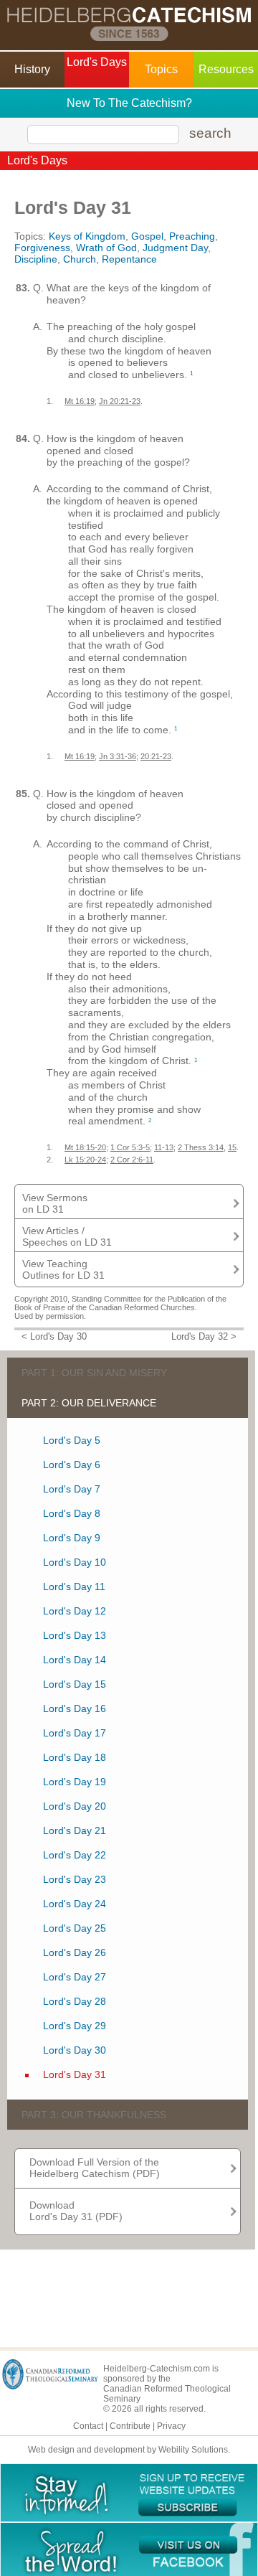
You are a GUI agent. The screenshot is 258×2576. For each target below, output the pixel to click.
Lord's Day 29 (75, 2026)
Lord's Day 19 (75, 1782)
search (210, 133)
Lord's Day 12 (75, 1611)
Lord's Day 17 (75, 1733)
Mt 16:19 (80, 401)
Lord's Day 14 (75, 1660)
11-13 (164, 1147)
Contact (88, 2426)
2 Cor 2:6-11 (132, 1160)
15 (232, 1147)
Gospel (147, 236)
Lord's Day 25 (75, 1928)
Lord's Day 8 (72, 1513)
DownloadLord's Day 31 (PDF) (76, 2211)
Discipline (36, 259)
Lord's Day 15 (75, 1684)
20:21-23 (156, 756)
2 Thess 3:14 (201, 1147)
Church (80, 259)
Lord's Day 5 (72, 1440)
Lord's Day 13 (75, 1635)
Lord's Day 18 (75, 1757)
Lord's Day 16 (75, 1708)
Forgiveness (42, 248)
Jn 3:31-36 (118, 756)
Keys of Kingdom (87, 236)
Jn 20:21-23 (120, 401)
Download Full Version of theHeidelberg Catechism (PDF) (95, 2168)
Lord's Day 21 (75, 1830)
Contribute (130, 2426)
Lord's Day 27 (75, 1977)
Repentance (129, 259)
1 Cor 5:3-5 (130, 1147)
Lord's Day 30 (75, 2050)
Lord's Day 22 (75, 1855)
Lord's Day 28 (75, 2001)
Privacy (171, 2426)
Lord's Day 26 (75, 1952)
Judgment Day (175, 248)
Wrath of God (106, 248)
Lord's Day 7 (72, 1489)
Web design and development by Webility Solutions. (129, 2450)
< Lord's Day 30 (54, 1337)
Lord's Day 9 (72, 1538)
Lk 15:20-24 (85, 1160)
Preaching (192, 236)
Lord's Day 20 (75, 1806)
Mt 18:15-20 (85, 1147)
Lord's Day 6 (72, 1465)
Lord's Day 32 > (204, 1337)
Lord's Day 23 (75, 1879)
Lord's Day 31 (75, 2074)
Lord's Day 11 (74, 1587)
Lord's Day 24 (75, 1904)
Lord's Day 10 (75, 1562)
